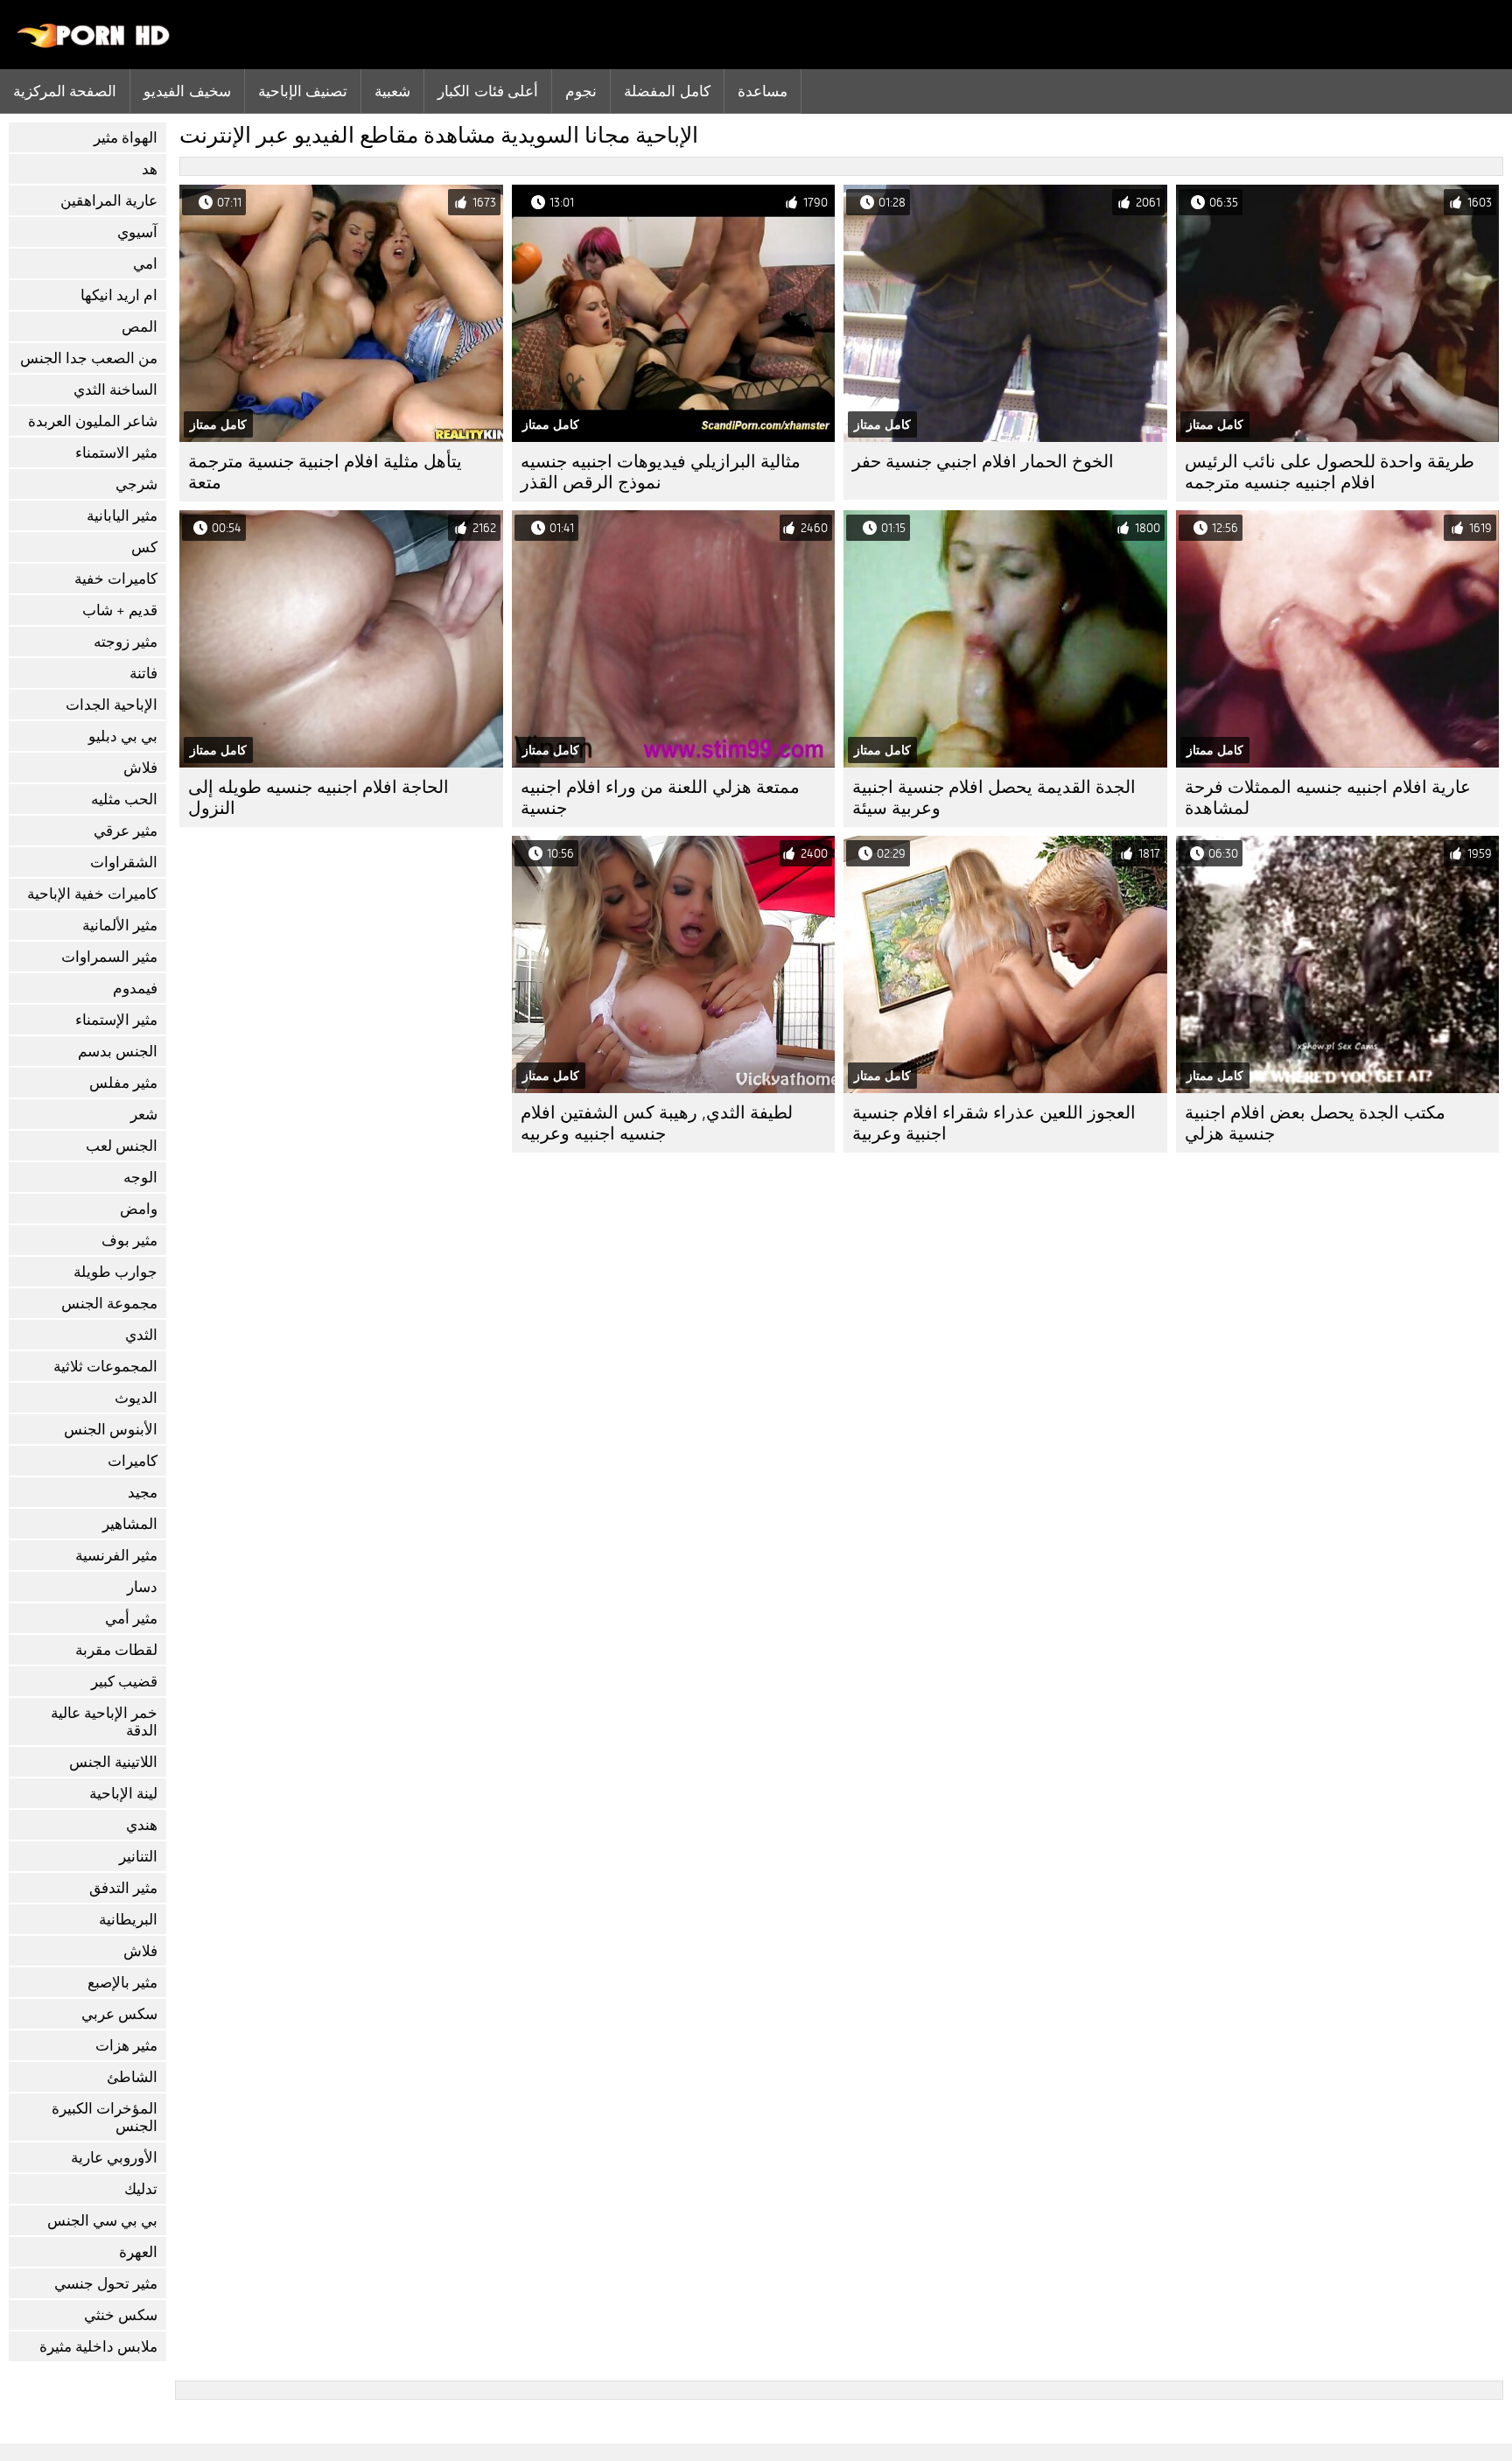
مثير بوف (129, 1241)
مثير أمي (131, 1619)
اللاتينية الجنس (113, 1762)
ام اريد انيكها (119, 295)
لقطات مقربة (116, 1650)
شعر (144, 1115)
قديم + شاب (120, 610)
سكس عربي (119, 2014)
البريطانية (128, 1920)
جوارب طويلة (115, 1272)
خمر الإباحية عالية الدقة (104, 1722)
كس (144, 547)
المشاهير (130, 1524)
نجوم (581, 91)
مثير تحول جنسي (106, 2284)
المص (140, 327)
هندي (142, 1825)
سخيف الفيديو (187, 91)
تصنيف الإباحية (303, 91)
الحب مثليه (124, 799)
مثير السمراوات (109, 957)
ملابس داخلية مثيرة (98, 2347)
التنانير (138, 1857)
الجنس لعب (122, 1146)
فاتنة (143, 673)
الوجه (140, 1178)
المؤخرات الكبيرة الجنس (105, 2117)
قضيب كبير (124, 1682)
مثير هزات (126, 2046)
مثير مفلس (123, 1083)
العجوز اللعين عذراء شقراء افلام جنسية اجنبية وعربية (994, 1123)
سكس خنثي (121, 2315)
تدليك (141, 2189)
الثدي (141, 1335)
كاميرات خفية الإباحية (92, 894)
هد (150, 169)
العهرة (138, 2252)
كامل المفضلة (667, 91)
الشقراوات (124, 862)
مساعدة (763, 91)
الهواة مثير (126, 138)
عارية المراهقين (109, 201)
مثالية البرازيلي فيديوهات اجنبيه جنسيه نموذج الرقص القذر (661, 472)
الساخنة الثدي (115, 390)
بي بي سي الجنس (102, 2221)
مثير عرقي (126, 831)
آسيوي (137, 232)
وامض (139, 1209)
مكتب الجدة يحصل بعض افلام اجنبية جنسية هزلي (1315, 1123)
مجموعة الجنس (109, 1304)
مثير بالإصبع (122, 1983)
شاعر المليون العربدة (93, 421)
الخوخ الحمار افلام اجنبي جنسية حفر (983, 462)
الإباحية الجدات (112, 705)
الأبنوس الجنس (111, 1430)
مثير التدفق (123, 1888)
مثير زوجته (126, 642)
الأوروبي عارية (114, 2158)
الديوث (136, 1398)
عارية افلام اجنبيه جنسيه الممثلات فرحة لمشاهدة (1328, 798)
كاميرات (133, 1461)
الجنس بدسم (118, 1052)
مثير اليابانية (122, 516)
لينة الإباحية (123, 1794)
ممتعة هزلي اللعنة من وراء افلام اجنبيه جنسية (660, 798)
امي (145, 264)
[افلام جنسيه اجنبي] (94, 44)
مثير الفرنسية (116, 1556)
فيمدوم (135, 989)
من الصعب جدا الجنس (89, 358)
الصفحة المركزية (65, 91)
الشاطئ (132, 2077)
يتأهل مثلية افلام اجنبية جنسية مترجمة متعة (325, 472)
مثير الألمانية (120, 926)
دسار (142, 1587)
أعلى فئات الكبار (488, 91)
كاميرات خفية (116, 579)
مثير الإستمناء (116, 1020)
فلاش (140, 768)
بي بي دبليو (123, 736)
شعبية (392, 91)
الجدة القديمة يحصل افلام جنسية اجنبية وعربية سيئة (994, 798)
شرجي (136, 484)
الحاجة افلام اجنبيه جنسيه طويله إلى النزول (318, 798)
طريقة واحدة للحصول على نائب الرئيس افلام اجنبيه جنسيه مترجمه (1330, 472)
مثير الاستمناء (116, 453)
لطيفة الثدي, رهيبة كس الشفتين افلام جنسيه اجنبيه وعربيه (657, 1123)
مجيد (143, 1493)
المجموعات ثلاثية (105, 1367)
